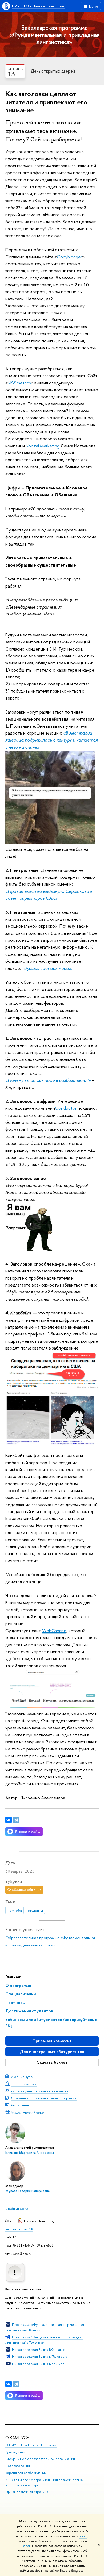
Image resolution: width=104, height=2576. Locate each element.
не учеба (15, 1910)
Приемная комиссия (52, 2041)
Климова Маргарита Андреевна (30, 2153)
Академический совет (28, 2112)
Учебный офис (17, 2209)
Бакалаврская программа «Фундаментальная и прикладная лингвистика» (55, 35)
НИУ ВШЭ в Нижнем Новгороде (39, 6)
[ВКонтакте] (9, 2384)
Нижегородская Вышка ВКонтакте (39, 2349)
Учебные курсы (23, 2077)
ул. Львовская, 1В (19, 2229)
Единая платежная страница (27, 2492)
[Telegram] (16, 2384)
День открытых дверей (53, 71)
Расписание (20, 2105)
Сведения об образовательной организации (40, 2459)
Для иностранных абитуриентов (52, 2052)
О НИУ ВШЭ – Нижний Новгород (31, 2445)
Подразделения (18, 2466)
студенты (35, 1910)
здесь (83, 2536)
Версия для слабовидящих (26, 2473)
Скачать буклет (52, 2062)
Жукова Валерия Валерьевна (27, 2191)
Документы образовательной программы (44, 2098)
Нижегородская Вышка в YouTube (38, 2364)
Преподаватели (24, 2084)
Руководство (15, 2452)
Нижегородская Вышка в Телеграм (39, 2356)
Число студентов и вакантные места (39, 2091)
